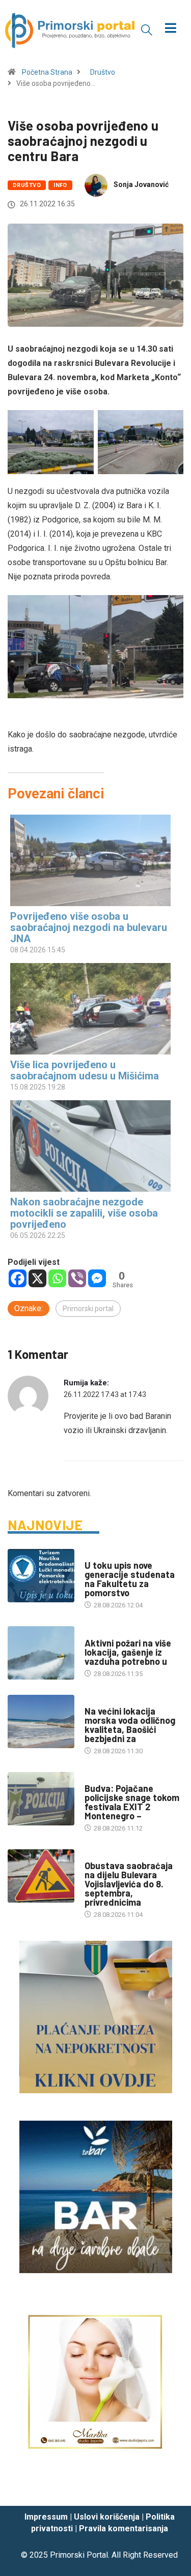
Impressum (46, 2517)
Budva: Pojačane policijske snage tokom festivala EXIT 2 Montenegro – (132, 1802)
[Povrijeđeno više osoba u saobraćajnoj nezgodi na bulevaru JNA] (90, 860)
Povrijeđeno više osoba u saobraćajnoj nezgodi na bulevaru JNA (89, 927)
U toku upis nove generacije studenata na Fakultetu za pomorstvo (130, 1579)
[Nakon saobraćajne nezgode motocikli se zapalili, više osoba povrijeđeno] (90, 1146)
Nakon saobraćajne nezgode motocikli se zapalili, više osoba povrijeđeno (84, 1213)
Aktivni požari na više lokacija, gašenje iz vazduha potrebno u (128, 1652)
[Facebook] (18, 1278)
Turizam (98, 1701)
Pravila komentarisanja (124, 2528)
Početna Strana (47, 72)
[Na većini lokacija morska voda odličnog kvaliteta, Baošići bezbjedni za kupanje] (41, 1721)
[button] (147, 29)
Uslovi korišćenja (107, 2517)
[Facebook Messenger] (97, 1278)
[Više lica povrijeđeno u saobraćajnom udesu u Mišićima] (90, 1009)
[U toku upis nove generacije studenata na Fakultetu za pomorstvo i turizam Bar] (41, 1576)
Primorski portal (88, 1309)
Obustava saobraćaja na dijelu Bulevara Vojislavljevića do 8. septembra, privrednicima (129, 1884)
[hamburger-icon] (170, 29)
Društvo (103, 72)
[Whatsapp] (57, 1278)
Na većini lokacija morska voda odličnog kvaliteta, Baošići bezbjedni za (130, 1725)
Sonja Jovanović (141, 184)
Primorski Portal (79, 2555)
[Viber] (77, 1278)
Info (60, 185)
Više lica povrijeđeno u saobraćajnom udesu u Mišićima (85, 1070)
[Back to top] (168, 2489)
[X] (37, 1278)
